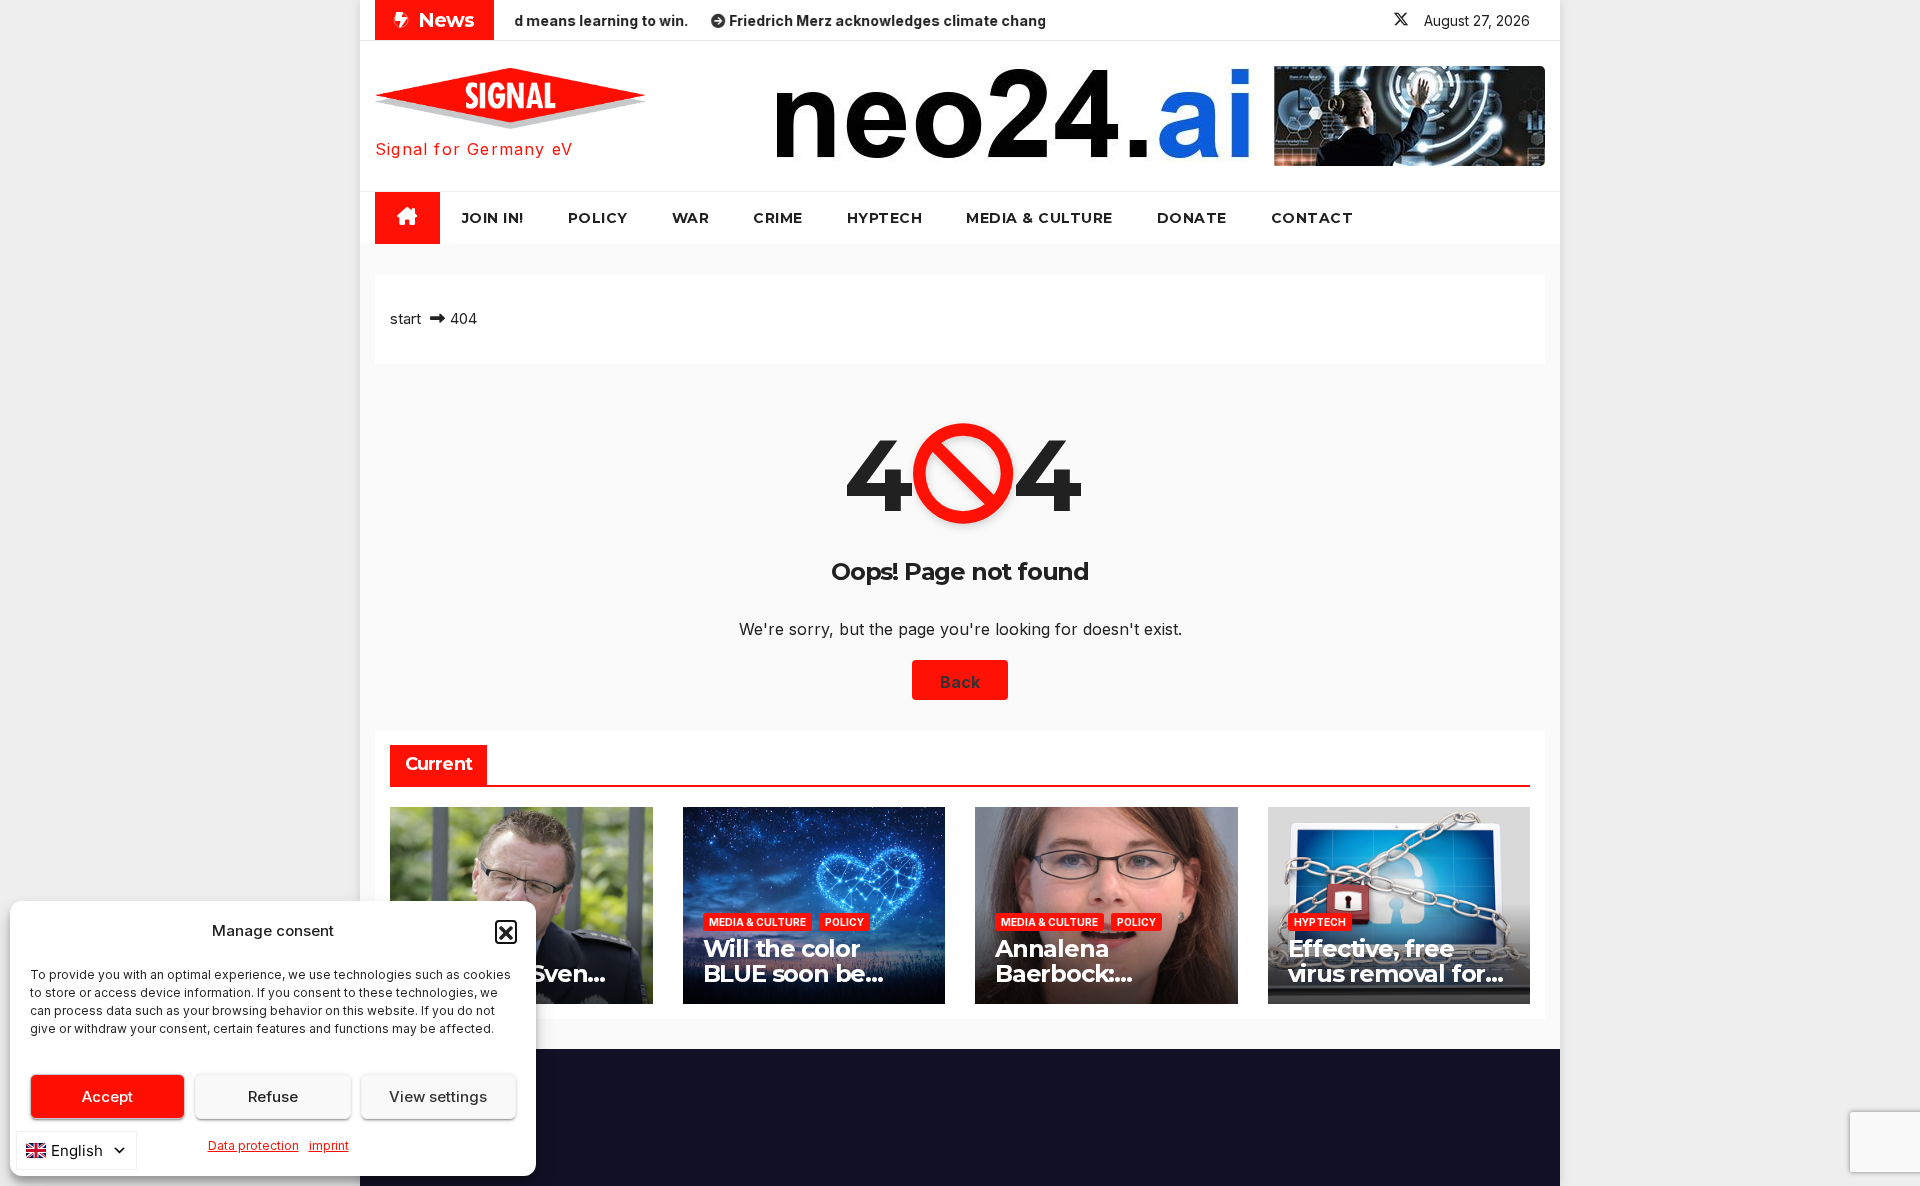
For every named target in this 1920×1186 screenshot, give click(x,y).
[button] (506, 931)
